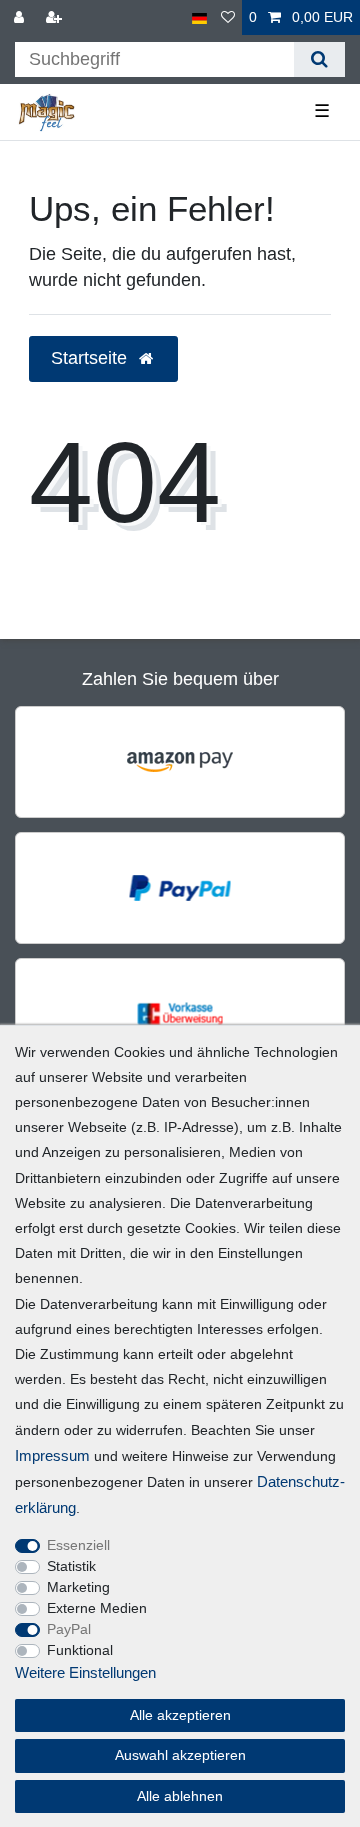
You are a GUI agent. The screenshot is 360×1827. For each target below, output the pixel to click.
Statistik (71, 1566)
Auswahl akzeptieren (180, 1755)
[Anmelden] (21, 17)
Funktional (80, 1650)
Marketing (78, 1587)
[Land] (199, 17)
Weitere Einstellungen (85, 1672)
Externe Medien (97, 1608)
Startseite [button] (91, 358)
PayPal (69, 1629)
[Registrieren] (56, 17)
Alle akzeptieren (180, 1715)
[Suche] (319, 59)
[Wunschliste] (228, 17)
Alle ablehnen (180, 1796)
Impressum (52, 1455)
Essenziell (78, 1545)
